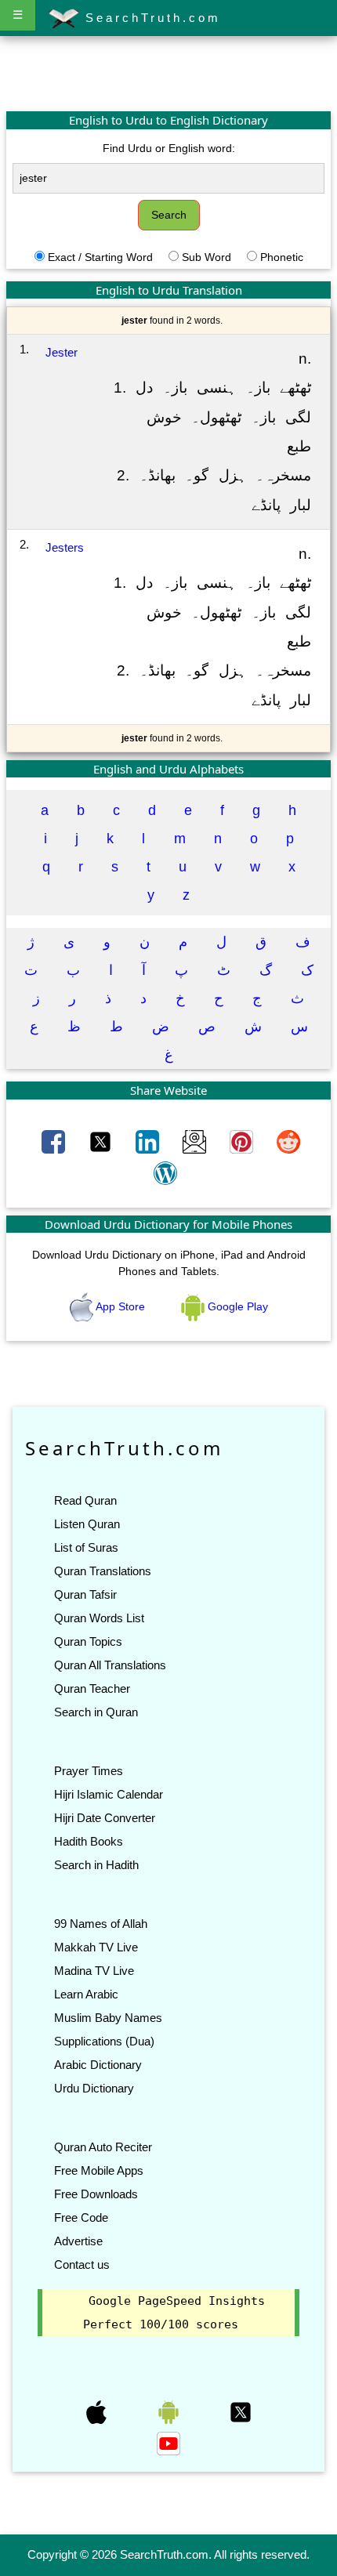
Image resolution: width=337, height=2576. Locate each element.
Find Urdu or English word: (169, 148)
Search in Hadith (96, 1865)
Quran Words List (99, 1618)
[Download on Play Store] (170, 2411)
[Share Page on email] (196, 1141)
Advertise (78, 2241)
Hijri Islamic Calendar (109, 1794)
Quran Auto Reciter (103, 2147)
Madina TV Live (94, 1971)
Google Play (236, 1306)
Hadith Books (89, 1841)
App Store (121, 1306)
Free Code (81, 2217)
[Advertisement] (168, 73)
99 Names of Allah (101, 1924)
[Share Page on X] (102, 1141)
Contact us (82, 2264)
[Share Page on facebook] (55, 1141)
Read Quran (85, 1500)
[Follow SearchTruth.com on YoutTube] (168, 2443)
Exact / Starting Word (100, 257)
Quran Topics (88, 1641)
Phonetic (282, 257)
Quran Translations (103, 1571)
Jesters (65, 547)
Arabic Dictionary (98, 2065)
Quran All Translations (110, 1665)
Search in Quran (96, 1712)
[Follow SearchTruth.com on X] (241, 2411)
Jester (62, 352)
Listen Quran (87, 1524)
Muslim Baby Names (108, 2018)
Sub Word (207, 257)
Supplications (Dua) (104, 2041)
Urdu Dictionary (94, 2088)
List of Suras (86, 1547)
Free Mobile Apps (99, 2170)
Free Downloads (96, 2194)
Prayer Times (89, 1771)
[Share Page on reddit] (288, 1141)
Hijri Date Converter (105, 1818)
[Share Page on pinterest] (243, 1141)
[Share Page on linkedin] (149, 1141)
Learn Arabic (86, 1994)
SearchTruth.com (150, 18)
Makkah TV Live (96, 1947)
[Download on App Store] (98, 2411)
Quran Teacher (92, 1688)
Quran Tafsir (85, 1594)
